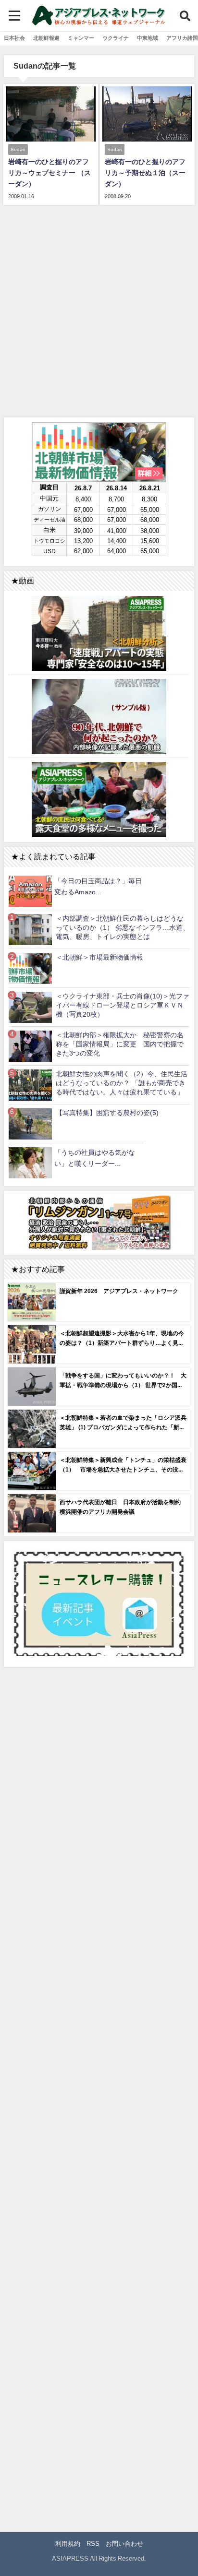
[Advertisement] (99, 309)
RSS (93, 2544)
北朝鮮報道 (46, 38)
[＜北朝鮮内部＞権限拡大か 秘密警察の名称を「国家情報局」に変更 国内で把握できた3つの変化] (30, 1046)
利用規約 (68, 2544)
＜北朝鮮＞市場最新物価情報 (99, 957)
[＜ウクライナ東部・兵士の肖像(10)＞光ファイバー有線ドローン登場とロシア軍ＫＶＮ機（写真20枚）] (30, 1007)
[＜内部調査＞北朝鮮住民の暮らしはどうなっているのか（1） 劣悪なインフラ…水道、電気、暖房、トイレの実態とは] (30, 930)
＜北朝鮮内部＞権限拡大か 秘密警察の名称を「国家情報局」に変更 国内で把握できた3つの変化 (120, 1044)
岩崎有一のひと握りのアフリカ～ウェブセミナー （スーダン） (49, 173)
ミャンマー (81, 38)
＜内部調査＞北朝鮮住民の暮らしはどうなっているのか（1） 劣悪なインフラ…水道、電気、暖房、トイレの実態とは (123, 927)
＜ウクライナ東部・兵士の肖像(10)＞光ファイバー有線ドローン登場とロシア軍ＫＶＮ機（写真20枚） (123, 1005)
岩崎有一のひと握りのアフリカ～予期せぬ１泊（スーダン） (145, 173)
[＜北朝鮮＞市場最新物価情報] (30, 968)
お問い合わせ (124, 2544)
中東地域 (148, 38)
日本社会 (14, 38)
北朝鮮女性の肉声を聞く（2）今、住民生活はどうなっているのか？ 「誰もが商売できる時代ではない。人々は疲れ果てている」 (122, 1083)
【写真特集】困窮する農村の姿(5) (107, 1113)
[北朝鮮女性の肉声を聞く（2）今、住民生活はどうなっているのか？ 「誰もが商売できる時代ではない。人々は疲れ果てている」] (30, 1085)
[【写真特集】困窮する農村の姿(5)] (30, 1124)
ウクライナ (116, 38)
